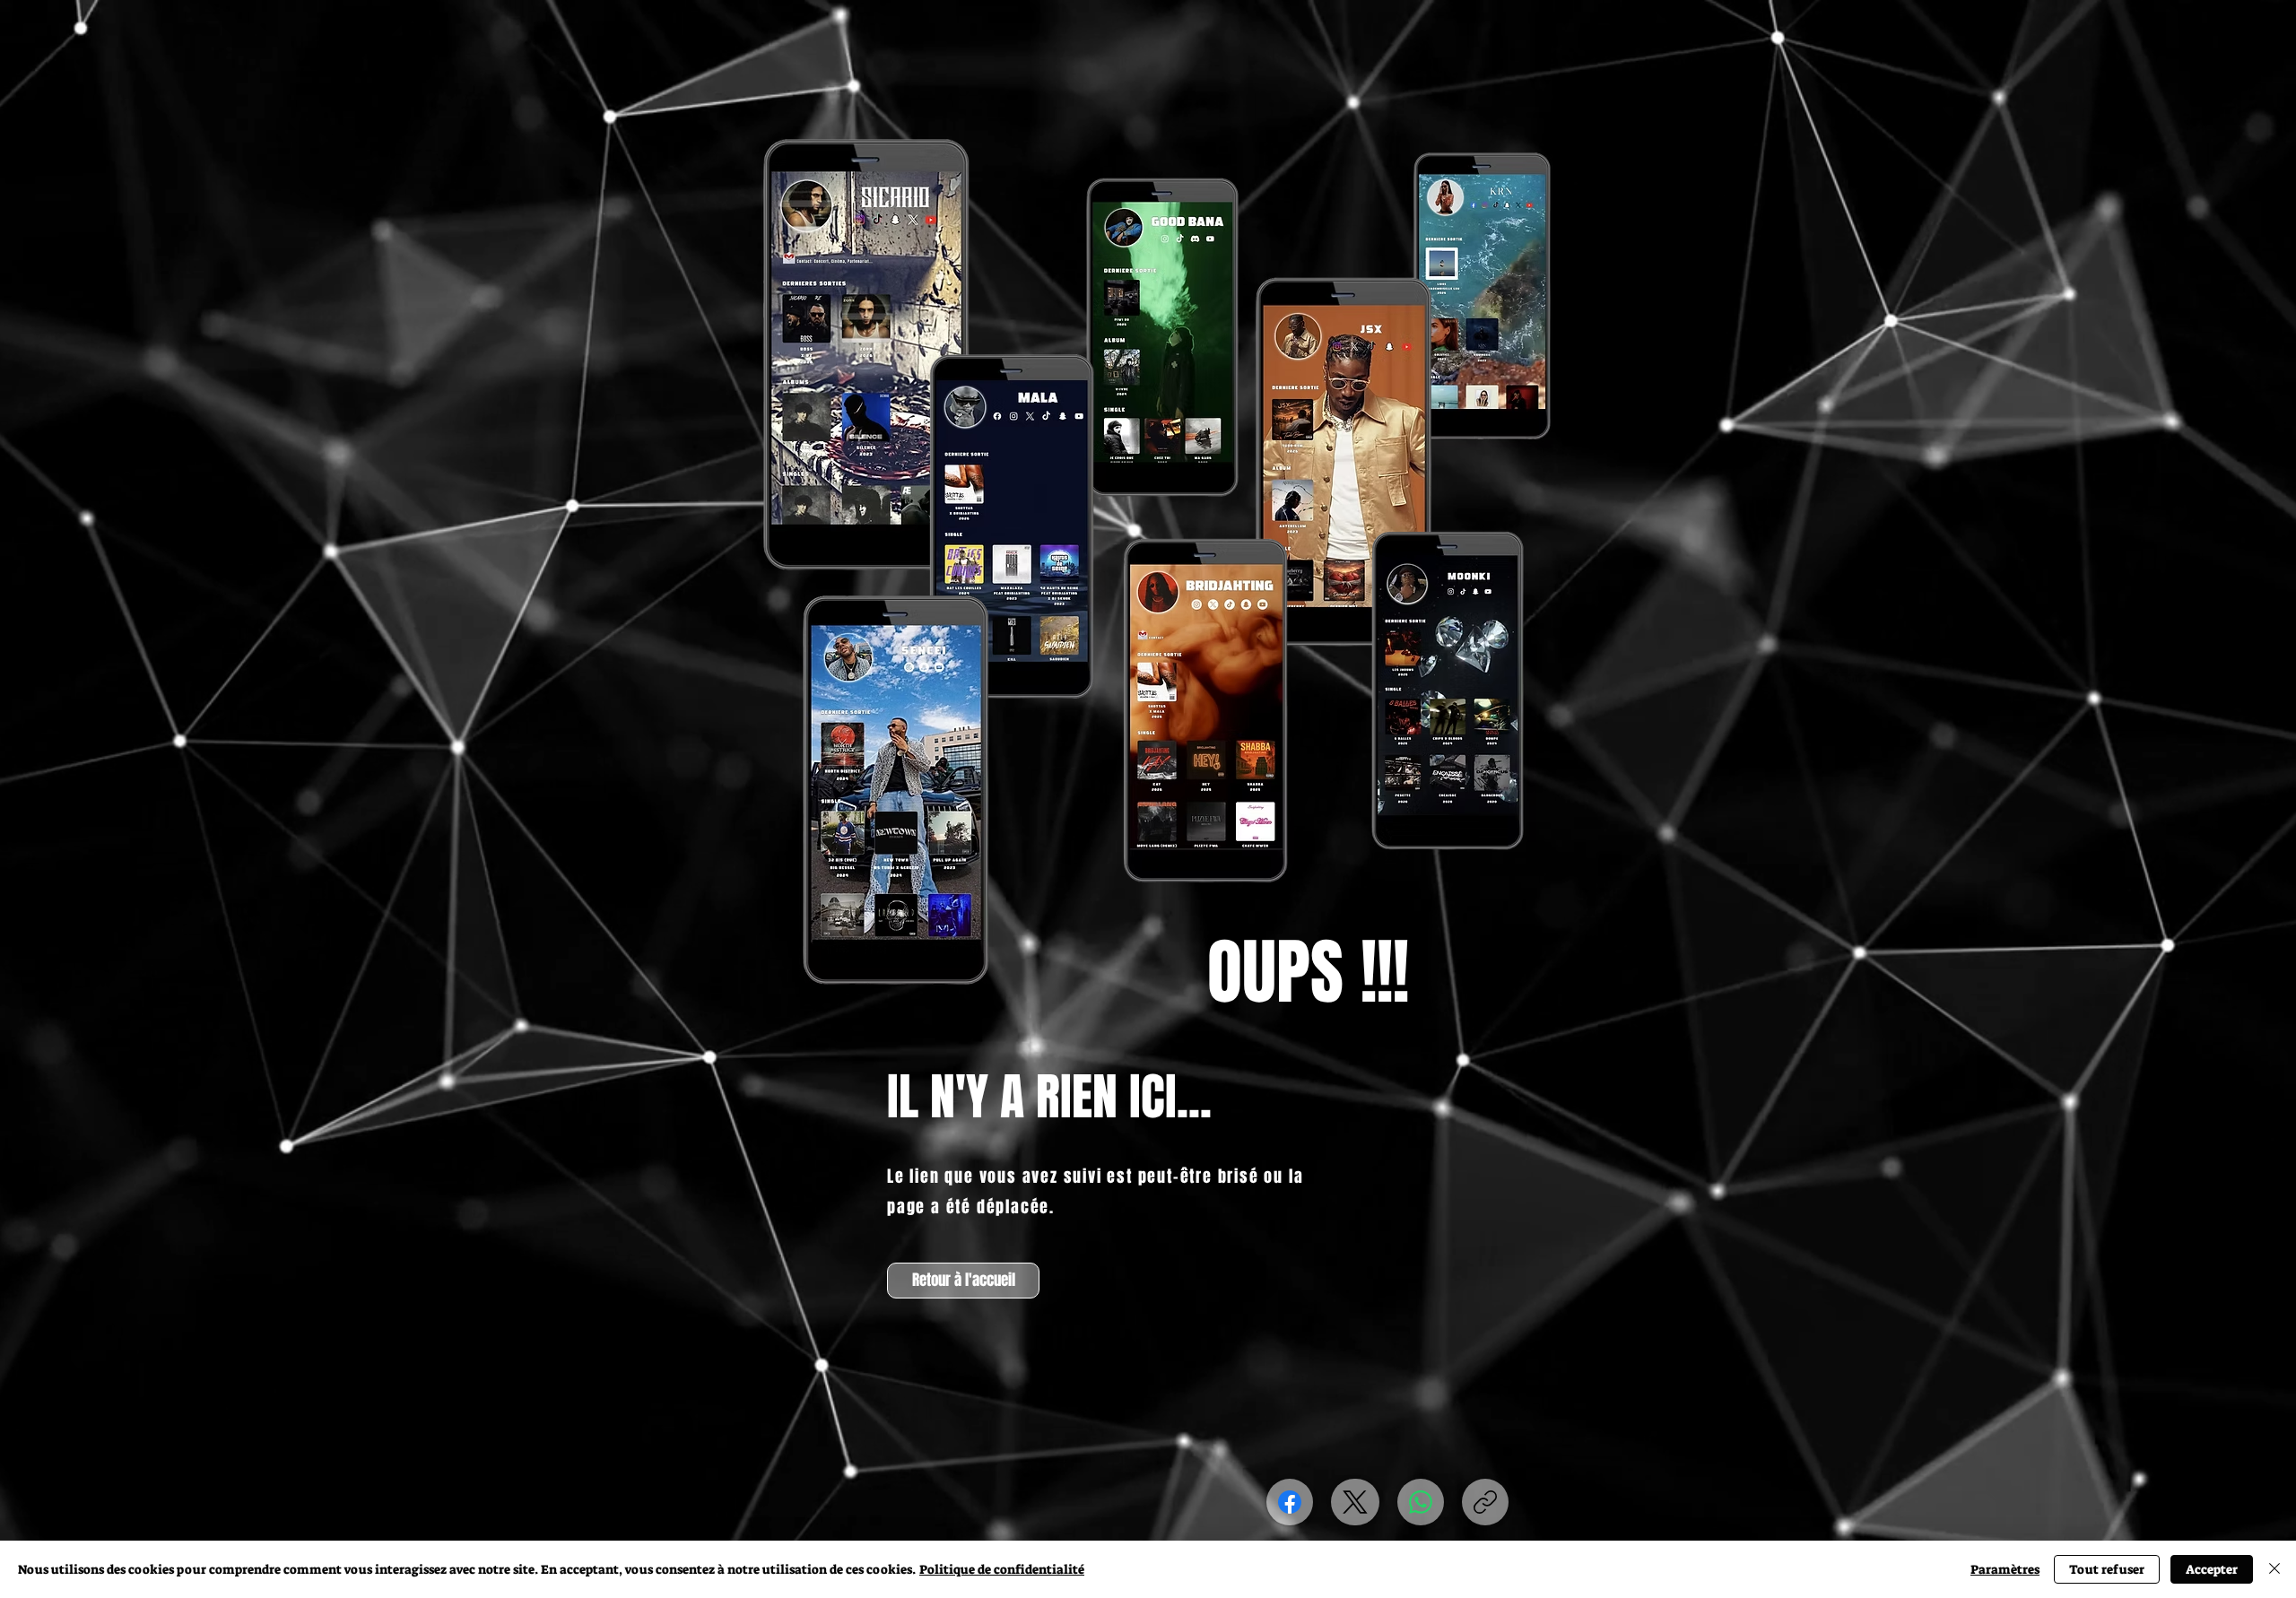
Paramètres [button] (2005, 1569)
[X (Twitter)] (1355, 1502)
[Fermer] (2274, 1569)
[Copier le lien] (1485, 1502)
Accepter (2212, 1569)
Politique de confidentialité (1002, 1569)
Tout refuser (2107, 1569)
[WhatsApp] (1421, 1502)
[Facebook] (1290, 1502)
